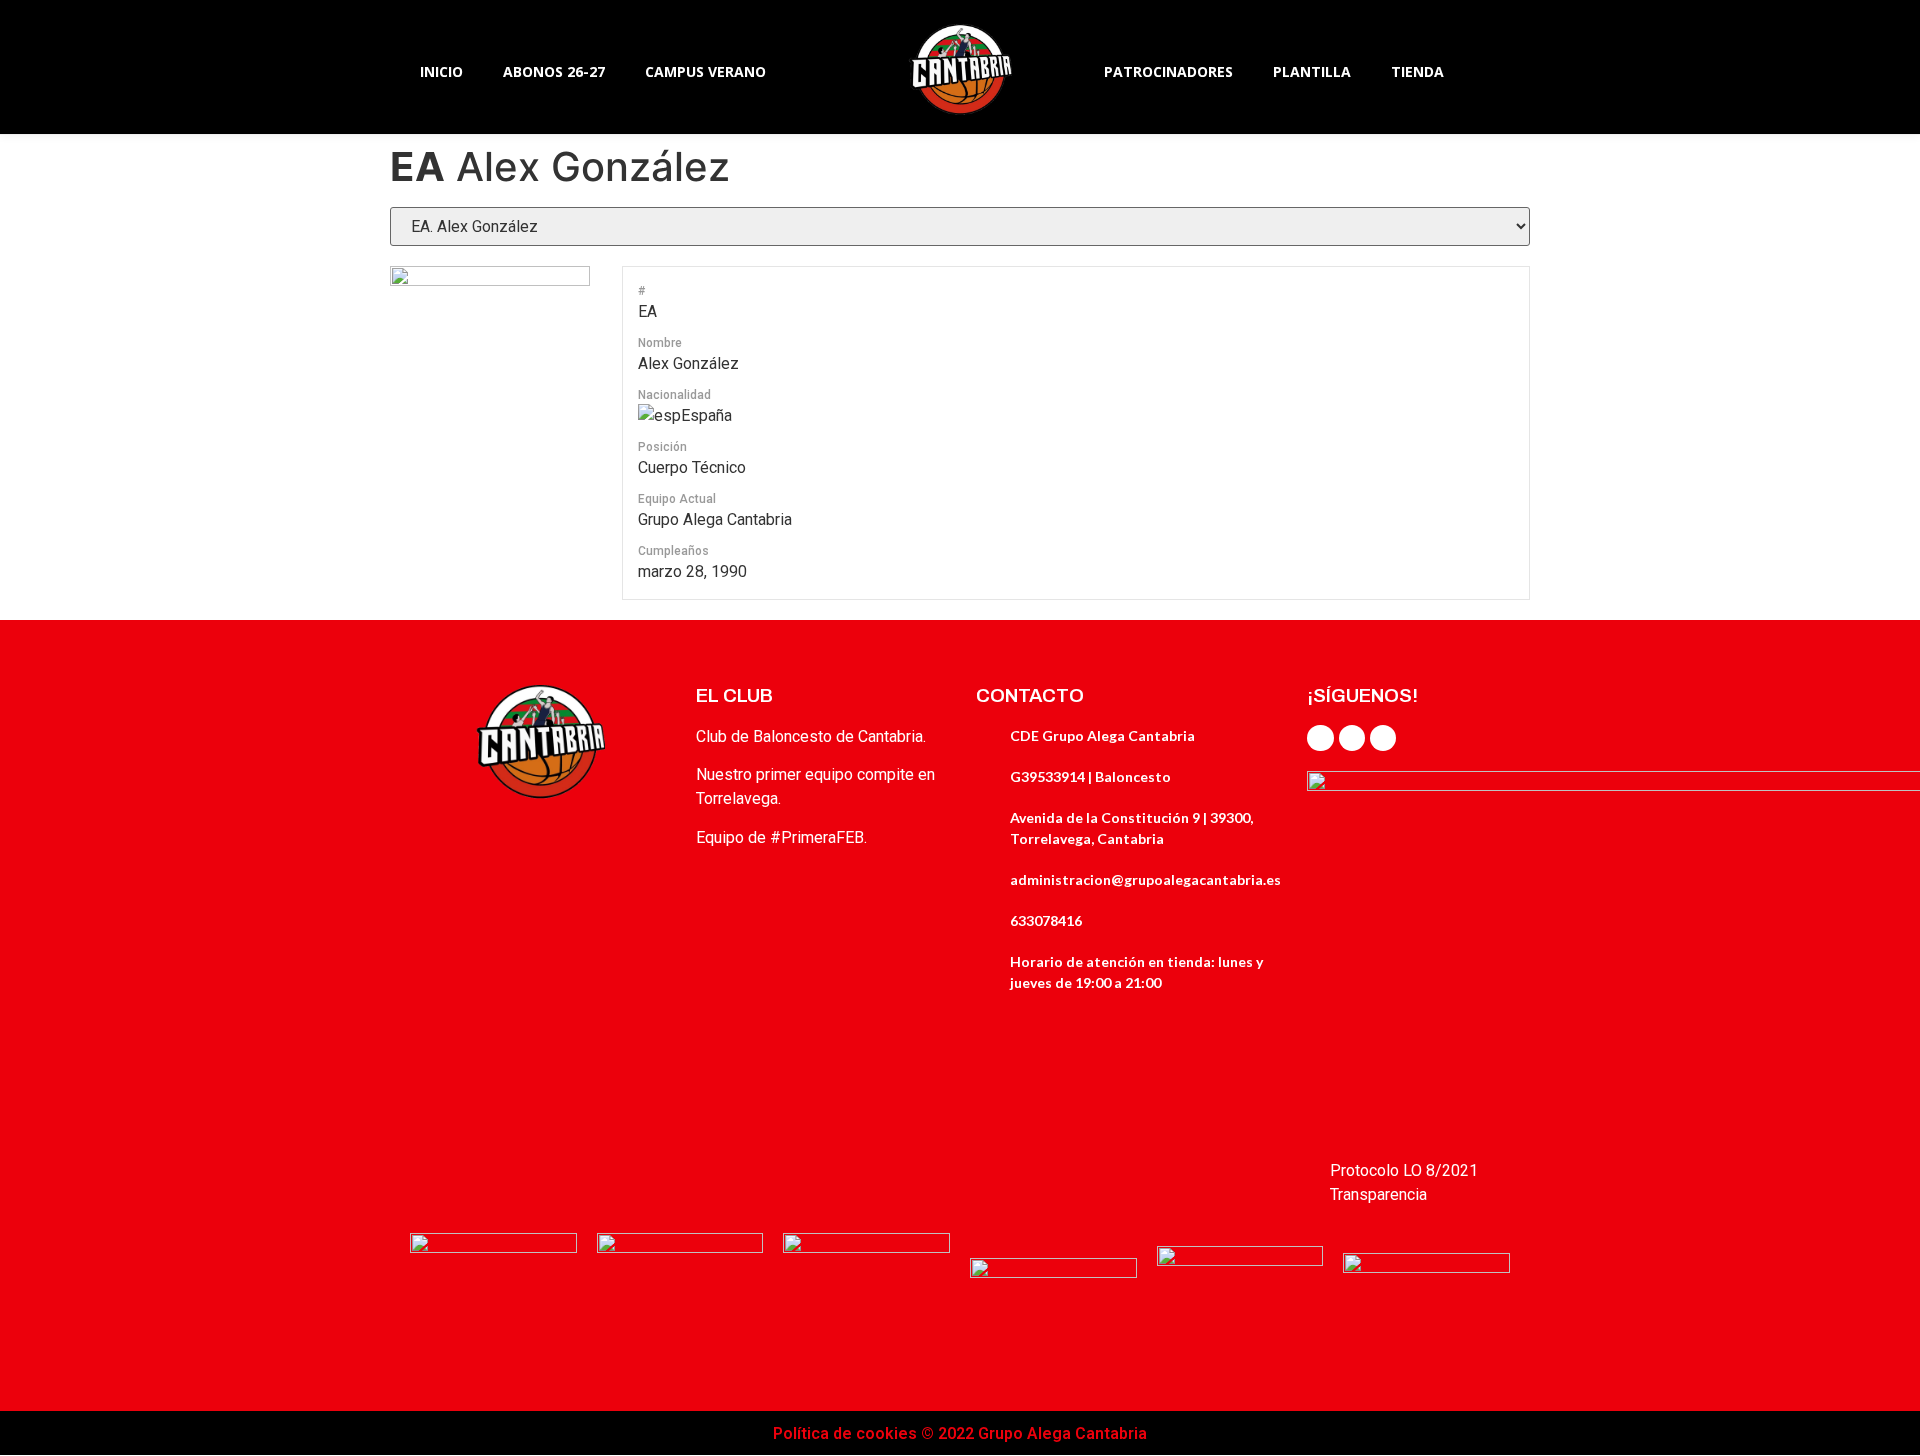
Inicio (441, 71)
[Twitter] (1352, 738)
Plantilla (1312, 71)
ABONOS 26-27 (554, 71)
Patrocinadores (1168, 71)
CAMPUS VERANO (705, 71)
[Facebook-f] (1320, 738)
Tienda (1417, 71)
